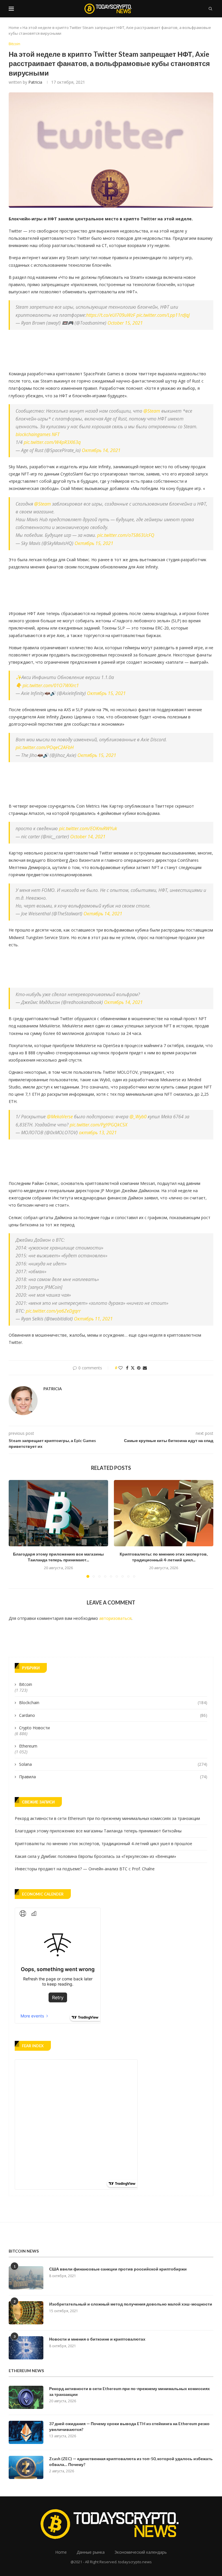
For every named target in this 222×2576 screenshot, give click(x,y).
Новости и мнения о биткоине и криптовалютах (97, 2339)
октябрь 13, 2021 (98, 1133)
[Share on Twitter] (133, 1368)
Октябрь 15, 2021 (94, 543)
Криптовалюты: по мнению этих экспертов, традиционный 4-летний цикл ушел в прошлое (103, 1844)
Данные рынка (91, 2552)
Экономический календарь (141, 2552)
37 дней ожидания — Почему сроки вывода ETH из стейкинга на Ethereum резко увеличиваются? (129, 2426)
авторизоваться (115, 1618)
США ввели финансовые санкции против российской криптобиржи (118, 2269)
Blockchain (113, 1703)
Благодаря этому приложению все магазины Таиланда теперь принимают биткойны (98, 1831)
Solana (113, 1764)
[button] (16, 1529)
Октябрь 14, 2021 (101, 450)
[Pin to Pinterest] (139, 1368)
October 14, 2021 (88, 837)
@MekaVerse (60, 1117)
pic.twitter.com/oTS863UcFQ (126, 535)
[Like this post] (121, 1368)
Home (14, 28)
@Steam (152, 411)
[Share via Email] (145, 1368)
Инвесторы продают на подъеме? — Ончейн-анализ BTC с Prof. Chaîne (85, 1869)
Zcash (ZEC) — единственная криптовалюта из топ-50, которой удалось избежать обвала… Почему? (131, 2461)
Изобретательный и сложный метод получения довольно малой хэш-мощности (131, 2304)
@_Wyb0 (138, 1117)
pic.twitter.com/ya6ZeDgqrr (53, 1311)
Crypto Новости (34, 1728)
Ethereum (28, 1746)
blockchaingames (33, 434)
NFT (56, 434)
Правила (113, 1777)
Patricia (35, 82)
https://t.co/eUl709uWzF (111, 315)
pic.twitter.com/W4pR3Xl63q (52, 442)
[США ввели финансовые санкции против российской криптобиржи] (26, 2278)
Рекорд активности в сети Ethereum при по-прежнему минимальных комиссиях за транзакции (107, 1818)
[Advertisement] (114, 349)
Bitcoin (26, 1684)
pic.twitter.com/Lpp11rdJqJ (163, 315)
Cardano (113, 1715)
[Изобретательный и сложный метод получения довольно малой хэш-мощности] (26, 2313)
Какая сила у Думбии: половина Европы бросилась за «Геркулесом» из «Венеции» (95, 1856)
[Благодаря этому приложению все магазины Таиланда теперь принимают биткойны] (58, 1513)
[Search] (210, 9)
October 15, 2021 (125, 323)
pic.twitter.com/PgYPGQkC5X (98, 1125)
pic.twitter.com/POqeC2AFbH (45, 747)
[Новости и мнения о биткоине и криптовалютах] (26, 2348)
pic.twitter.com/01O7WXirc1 (51, 685)
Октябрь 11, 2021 (93, 1319)
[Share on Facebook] (127, 1368)
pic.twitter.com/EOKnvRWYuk (88, 828)
